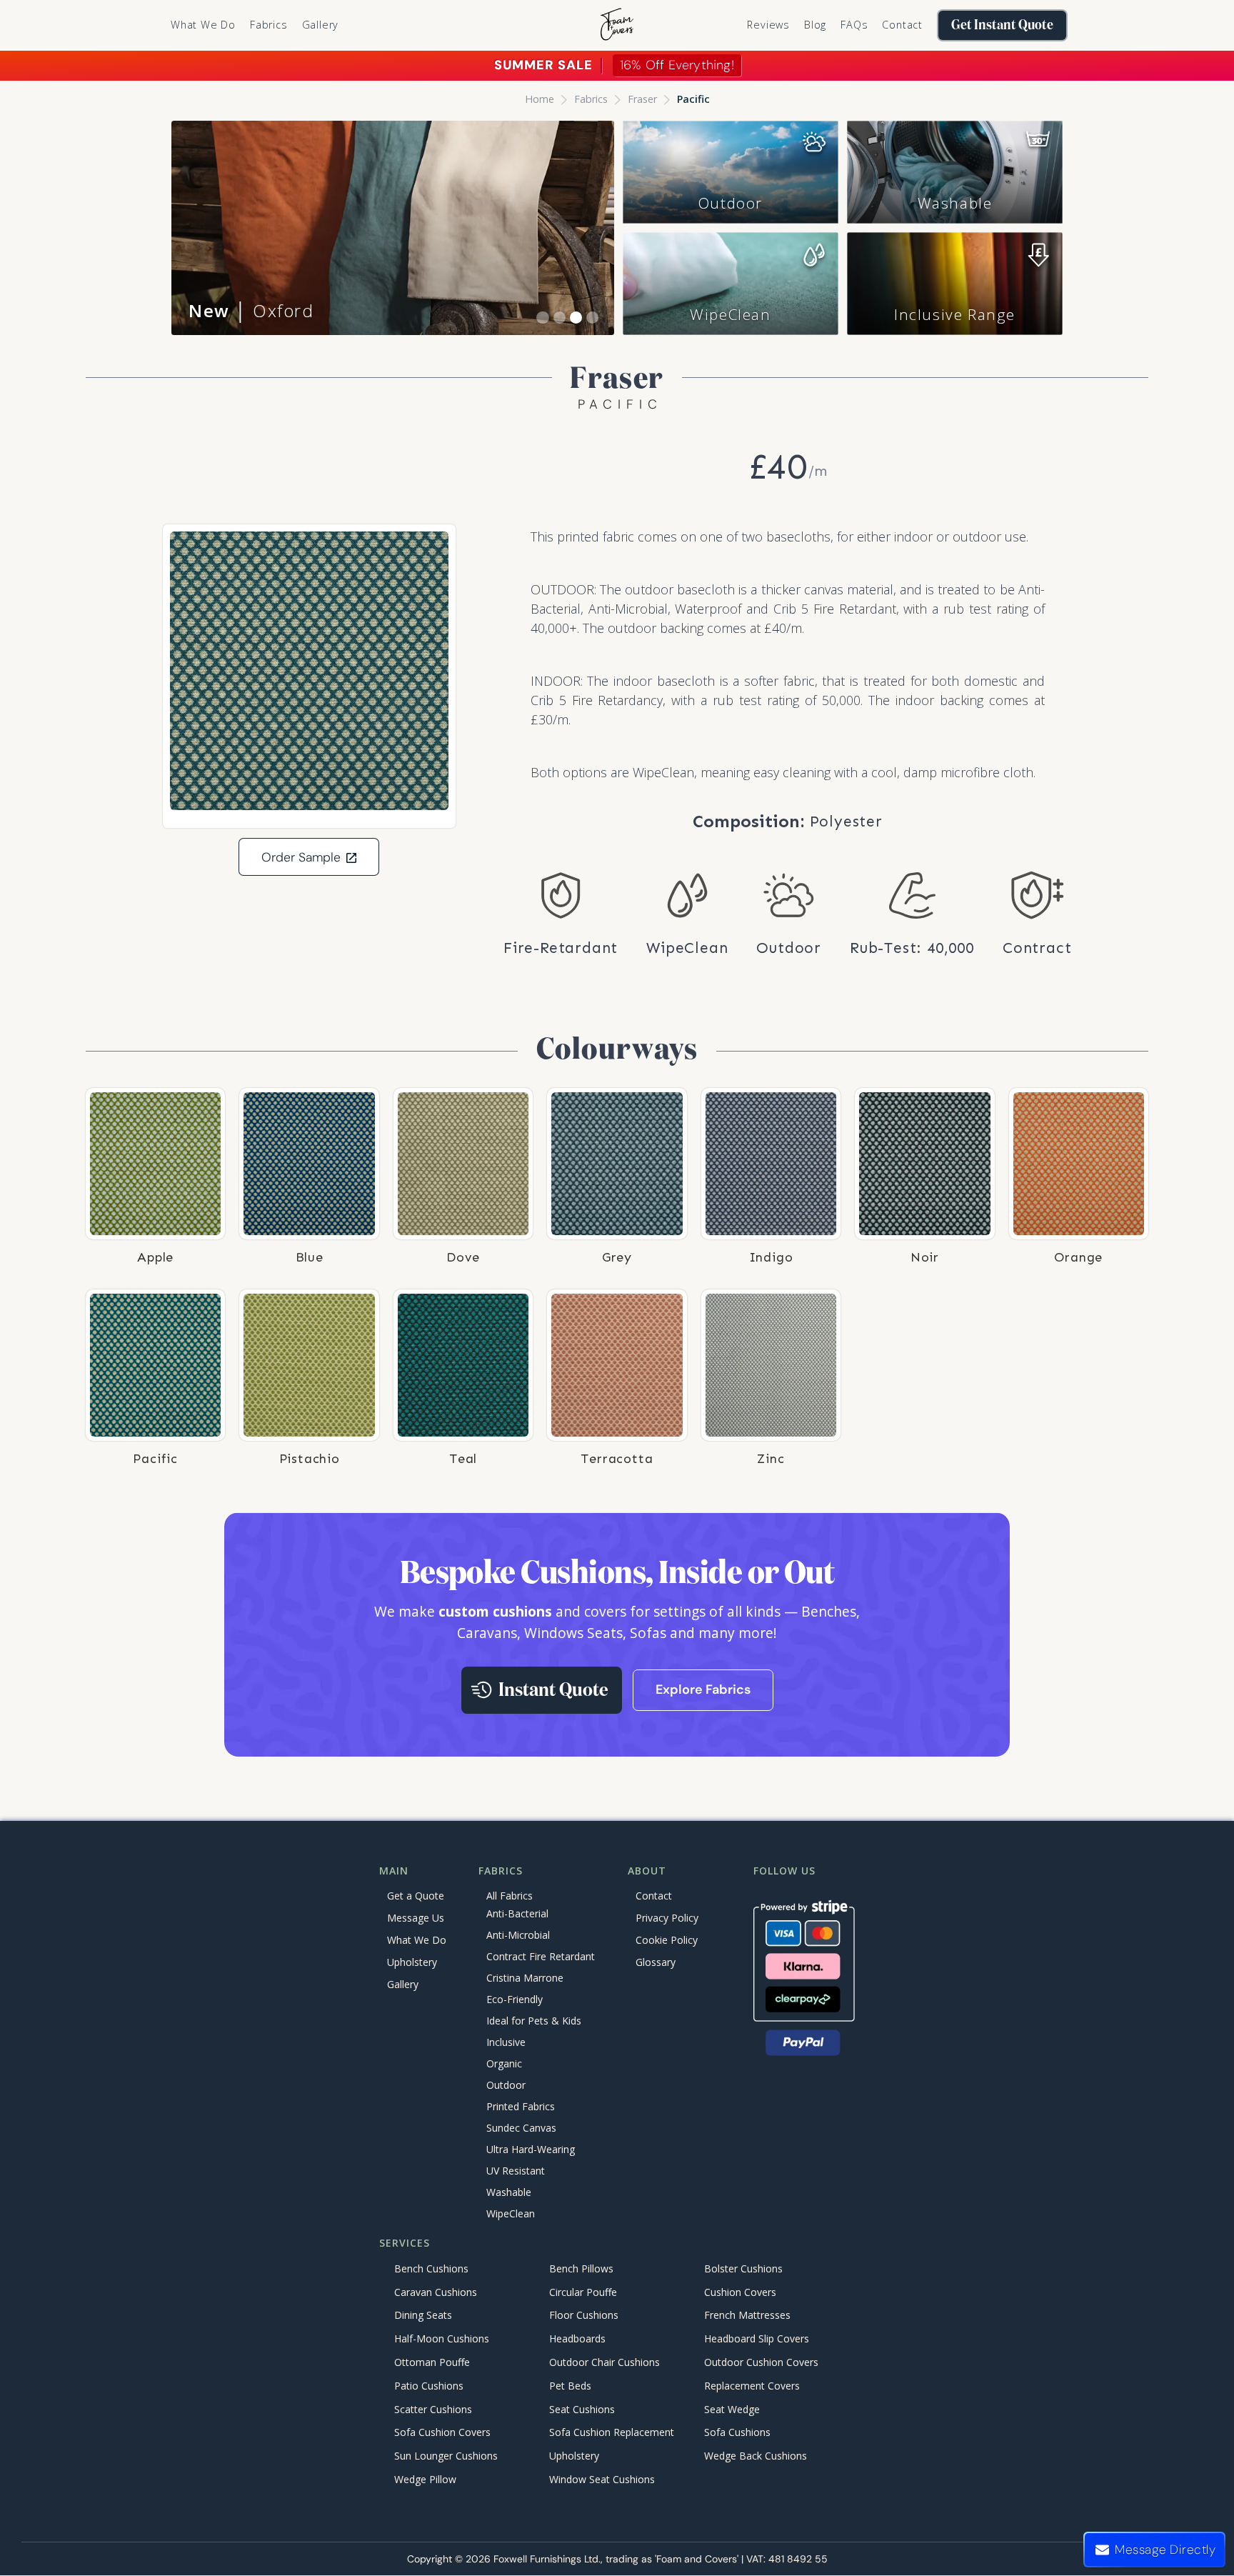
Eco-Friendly (515, 2000)
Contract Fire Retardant (541, 1957)
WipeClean (730, 314)
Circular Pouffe (583, 2292)
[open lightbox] (309, 671)
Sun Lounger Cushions (446, 2456)
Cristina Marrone (525, 1978)
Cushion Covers (740, 2292)
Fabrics (591, 99)
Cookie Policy (667, 1940)
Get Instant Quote (1002, 25)
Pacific (693, 99)
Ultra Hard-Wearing (531, 2150)
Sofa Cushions (737, 2433)
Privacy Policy (667, 1918)
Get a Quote (416, 1896)
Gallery (321, 25)
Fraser (642, 99)
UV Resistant (516, 2171)
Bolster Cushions (743, 2268)
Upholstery (412, 1962)
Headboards (577, 2339)
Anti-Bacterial (517, 1914)
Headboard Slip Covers (757, 2339)
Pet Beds (570, 2386)
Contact (902, 25)
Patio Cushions (429, 2386)
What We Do (203, 25)
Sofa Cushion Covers (442, 2433)
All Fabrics (510, 1896)
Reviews (768, 25)
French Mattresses (747, 2316)
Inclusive (506, 2043)
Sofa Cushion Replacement (612, 2433)
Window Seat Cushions (602, 2479)
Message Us (416, 1918)
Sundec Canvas (521, 2128)
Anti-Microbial (518, 1936)
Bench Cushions (431, 2268)
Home (540, 99)
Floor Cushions (584, 2316)
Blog (815, 25)
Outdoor (731, 203)
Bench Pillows (581, 2268)
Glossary (656, 1962)
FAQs (854, 25)
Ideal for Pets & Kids (534, 2021)
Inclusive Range (955, 314)
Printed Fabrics (521, 2107)
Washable (955, 203)
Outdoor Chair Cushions (605, 2362)
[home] (617, 25)
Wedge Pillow (425, 2479)
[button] (269, 25)
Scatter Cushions (433, 2409)
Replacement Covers (752, 2386)
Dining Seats (423, 2316)
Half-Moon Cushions (442, 2339)
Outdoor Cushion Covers (761, 2362)
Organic (504, 2064)
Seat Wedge (732, 2409)
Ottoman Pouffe (432, 2362)
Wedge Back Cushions (756, 2456)
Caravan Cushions (436, 2292)
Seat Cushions (582, 2409)
